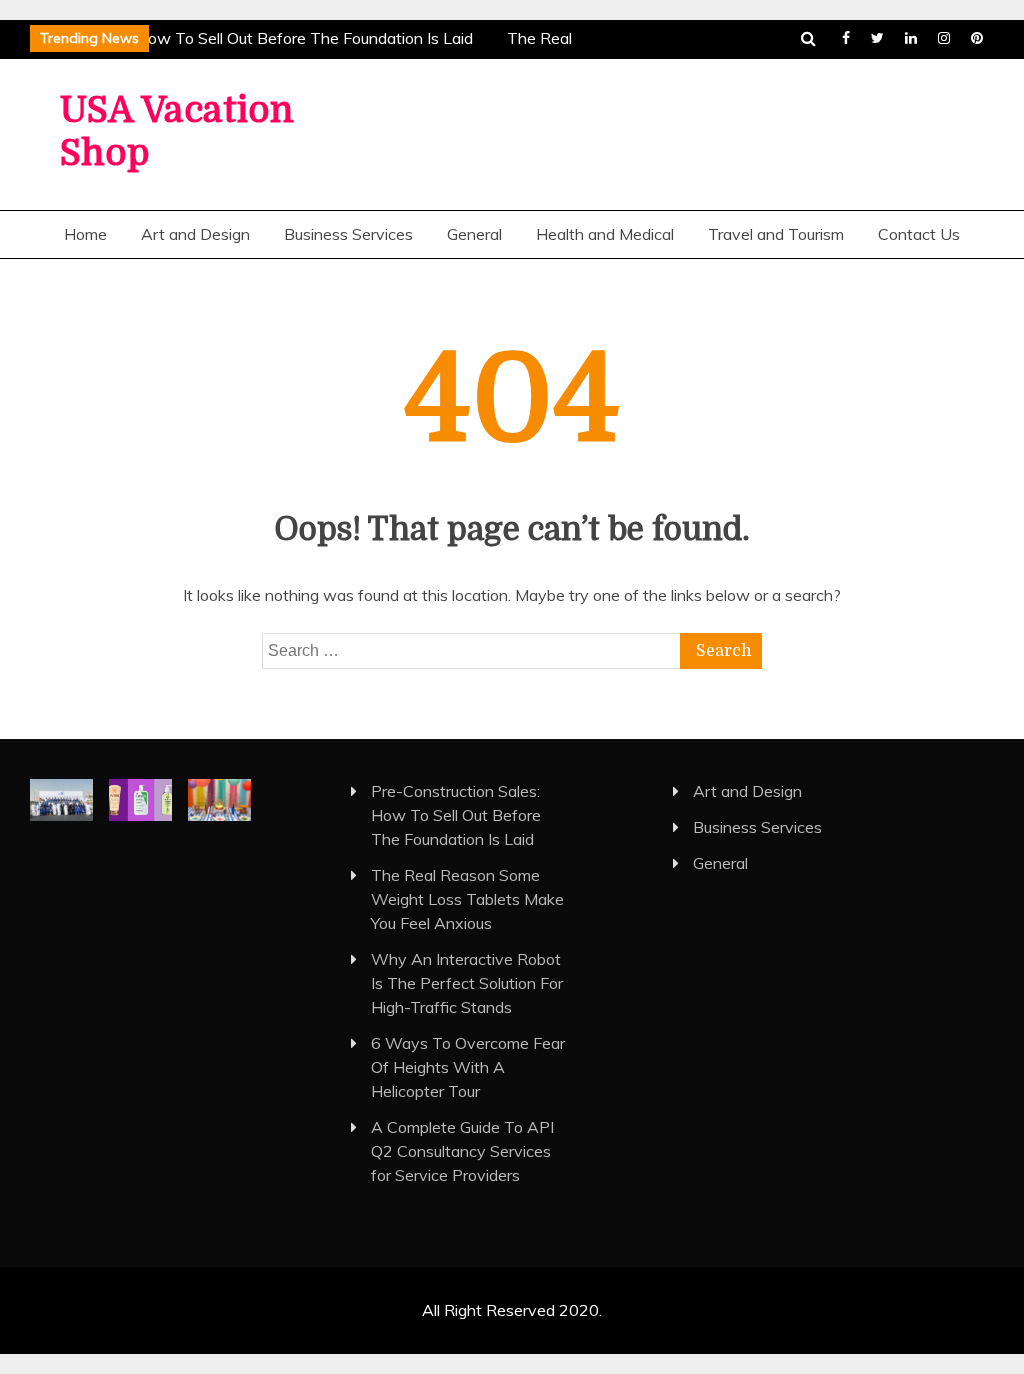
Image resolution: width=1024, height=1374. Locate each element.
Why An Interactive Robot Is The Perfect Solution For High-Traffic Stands (467, 983)
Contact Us (919, 234)
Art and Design (195, 234)
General (474, 234)
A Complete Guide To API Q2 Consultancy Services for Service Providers (462, 1151)
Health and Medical (605, 234)
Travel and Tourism (776, 234)
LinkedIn (911, 38)
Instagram (944, 38)
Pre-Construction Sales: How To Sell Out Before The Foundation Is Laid (456, 815)
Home (85, 234)
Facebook (846, 38)
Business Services (348, 234)
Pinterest (977, 38)
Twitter (877, 38)
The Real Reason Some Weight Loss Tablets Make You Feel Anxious (467, 899)
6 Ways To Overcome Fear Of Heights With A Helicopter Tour (468, 1067)
